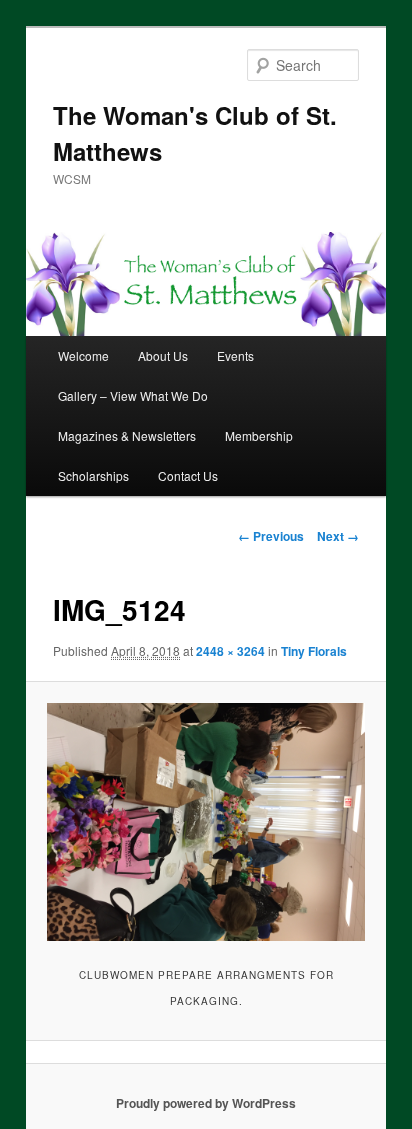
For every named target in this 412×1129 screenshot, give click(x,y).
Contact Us (188, 475)
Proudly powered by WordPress (206, 1103)
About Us (163, 355)
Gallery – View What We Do (133, 395)
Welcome (83, 355)
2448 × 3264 (230, 651)
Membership (259, 435)
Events (235, 355)
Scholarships (93, 475)
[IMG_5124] (205, 822)
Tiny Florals (314, 651)
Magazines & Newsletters (127, 435)
